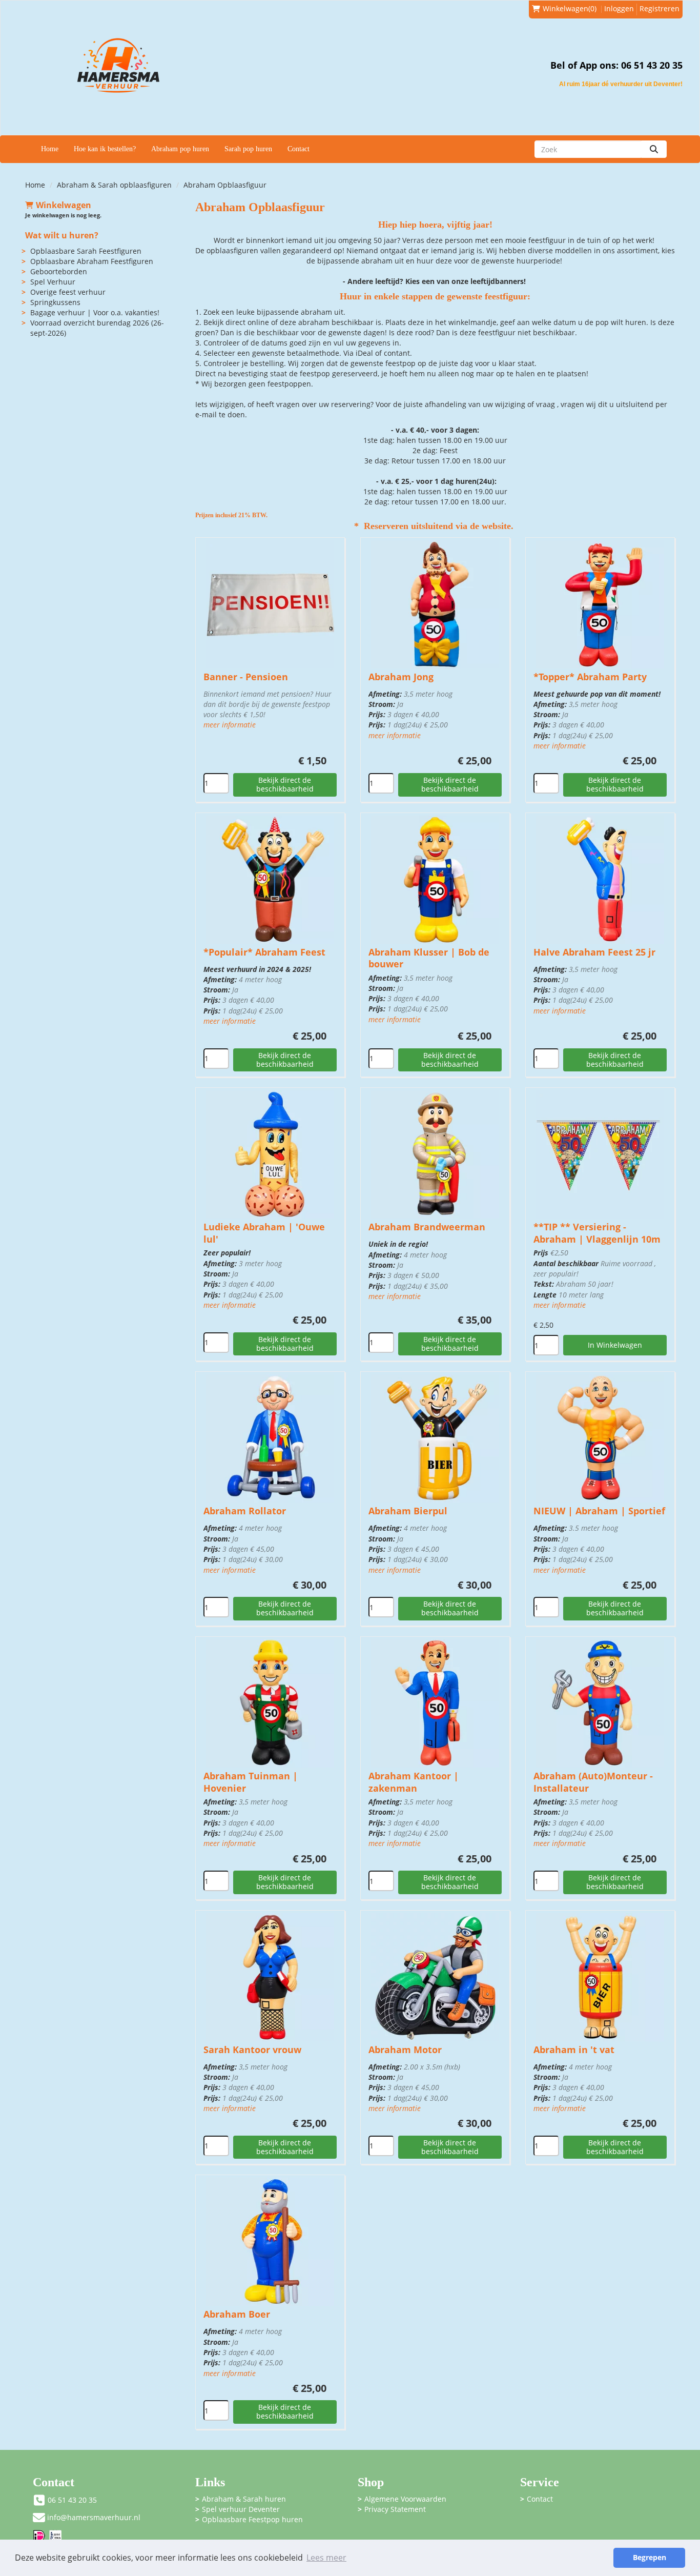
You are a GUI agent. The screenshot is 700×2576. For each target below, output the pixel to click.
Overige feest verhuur (68, 292)
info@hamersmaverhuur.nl (94, 2517)
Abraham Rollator (245, 1511)
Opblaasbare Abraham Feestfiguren (92, 261)
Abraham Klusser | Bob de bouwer (429, 958)
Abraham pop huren (180, 149)
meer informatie (230, 725)
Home (50, 149)
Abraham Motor (405, 2050)
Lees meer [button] (326, 2558)
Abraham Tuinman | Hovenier (251, 1782)
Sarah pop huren (248, 149)
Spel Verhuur (53, 282)
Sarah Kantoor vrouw (252, 2050)
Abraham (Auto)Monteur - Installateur (593, 1782)
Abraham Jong (401, 677)
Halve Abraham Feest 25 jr (594, 952)
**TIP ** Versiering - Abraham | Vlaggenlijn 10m (597, 1233)
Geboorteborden (59, 271)
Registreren (660, 8)
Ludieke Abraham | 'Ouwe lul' (264, 1233)
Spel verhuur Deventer (241, 2509)
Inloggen (619, 8)
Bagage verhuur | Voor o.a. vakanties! (95, 312)
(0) (570, 8)
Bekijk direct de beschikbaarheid (285, 784)
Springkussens (55, 302)
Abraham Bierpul (408, 1511)
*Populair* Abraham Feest (264, 952)
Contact (298, 149)
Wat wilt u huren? (62, 235)
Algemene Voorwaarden (405, 2499)
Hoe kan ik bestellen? (105, 149)
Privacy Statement (395, 2509)
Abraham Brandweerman (427, 1227)
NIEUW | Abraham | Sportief (599, 1511)
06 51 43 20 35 (72, 2500)
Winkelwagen (64, 205)
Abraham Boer (237, 2314)
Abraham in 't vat (574, 2050)
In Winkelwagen (615, 1345)
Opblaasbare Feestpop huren (252, 2519)
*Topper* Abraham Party (590, 677)
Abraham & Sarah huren (244, 2499)
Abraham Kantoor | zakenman (414, 1782)
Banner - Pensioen (246, 677)
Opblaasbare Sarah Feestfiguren (86, 251)
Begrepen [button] (650, 2557)
